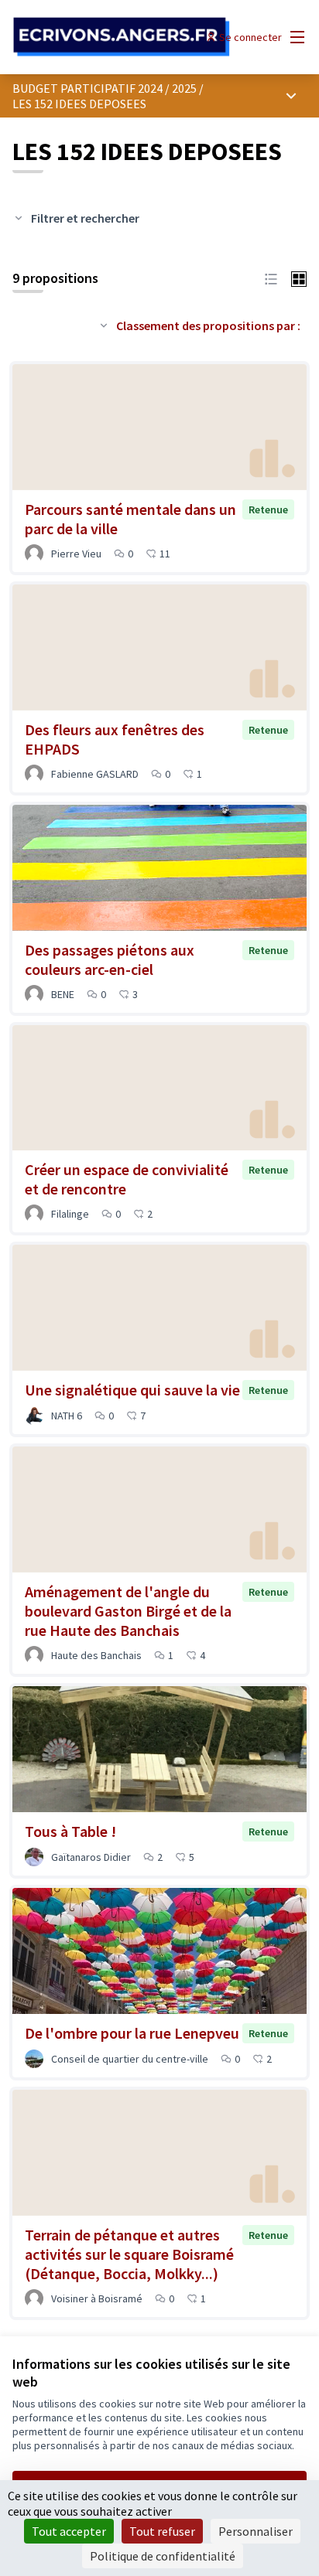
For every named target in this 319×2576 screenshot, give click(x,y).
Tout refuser (162, 2531)
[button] (271, 278)
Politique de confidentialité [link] (163, 2556)
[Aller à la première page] (121, 37)
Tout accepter (69, 2531)
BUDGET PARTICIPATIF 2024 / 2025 (105, 88)
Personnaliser (256, 2531)
